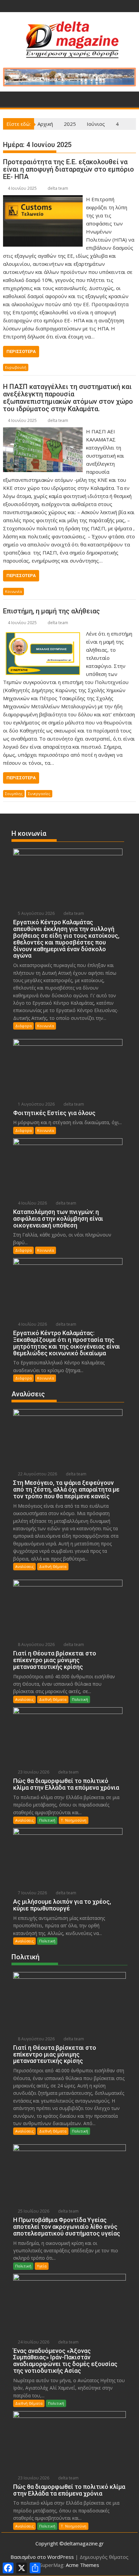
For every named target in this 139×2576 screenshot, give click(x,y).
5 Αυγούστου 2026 (36, 913)
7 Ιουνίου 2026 (32, 1893)
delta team (58, 188)
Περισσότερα (21, 351)
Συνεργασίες (39, 794)
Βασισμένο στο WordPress (42, 2557)
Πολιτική (80, 1699)
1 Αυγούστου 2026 (36, 1104)
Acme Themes (82, 2565)
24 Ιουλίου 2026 (33, 2342)
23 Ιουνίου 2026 (33, 1772)
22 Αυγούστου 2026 (37, 1474)
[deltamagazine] (10, 98)
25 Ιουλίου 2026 (33, 2211)
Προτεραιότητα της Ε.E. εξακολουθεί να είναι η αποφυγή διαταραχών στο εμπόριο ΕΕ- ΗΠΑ (68, 169)
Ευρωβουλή (16, 367)
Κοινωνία (13, 591)
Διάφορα (23, 1026)
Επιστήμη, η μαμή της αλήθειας (51, 611)
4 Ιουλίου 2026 (32, 1203)
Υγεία (42, 2266)
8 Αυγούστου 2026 (36, 1644)
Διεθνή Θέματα (53, 1566)
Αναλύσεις (24, 1566)
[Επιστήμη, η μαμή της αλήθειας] (43, 634)
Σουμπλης (14, 794)
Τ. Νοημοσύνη (74, 1820)
